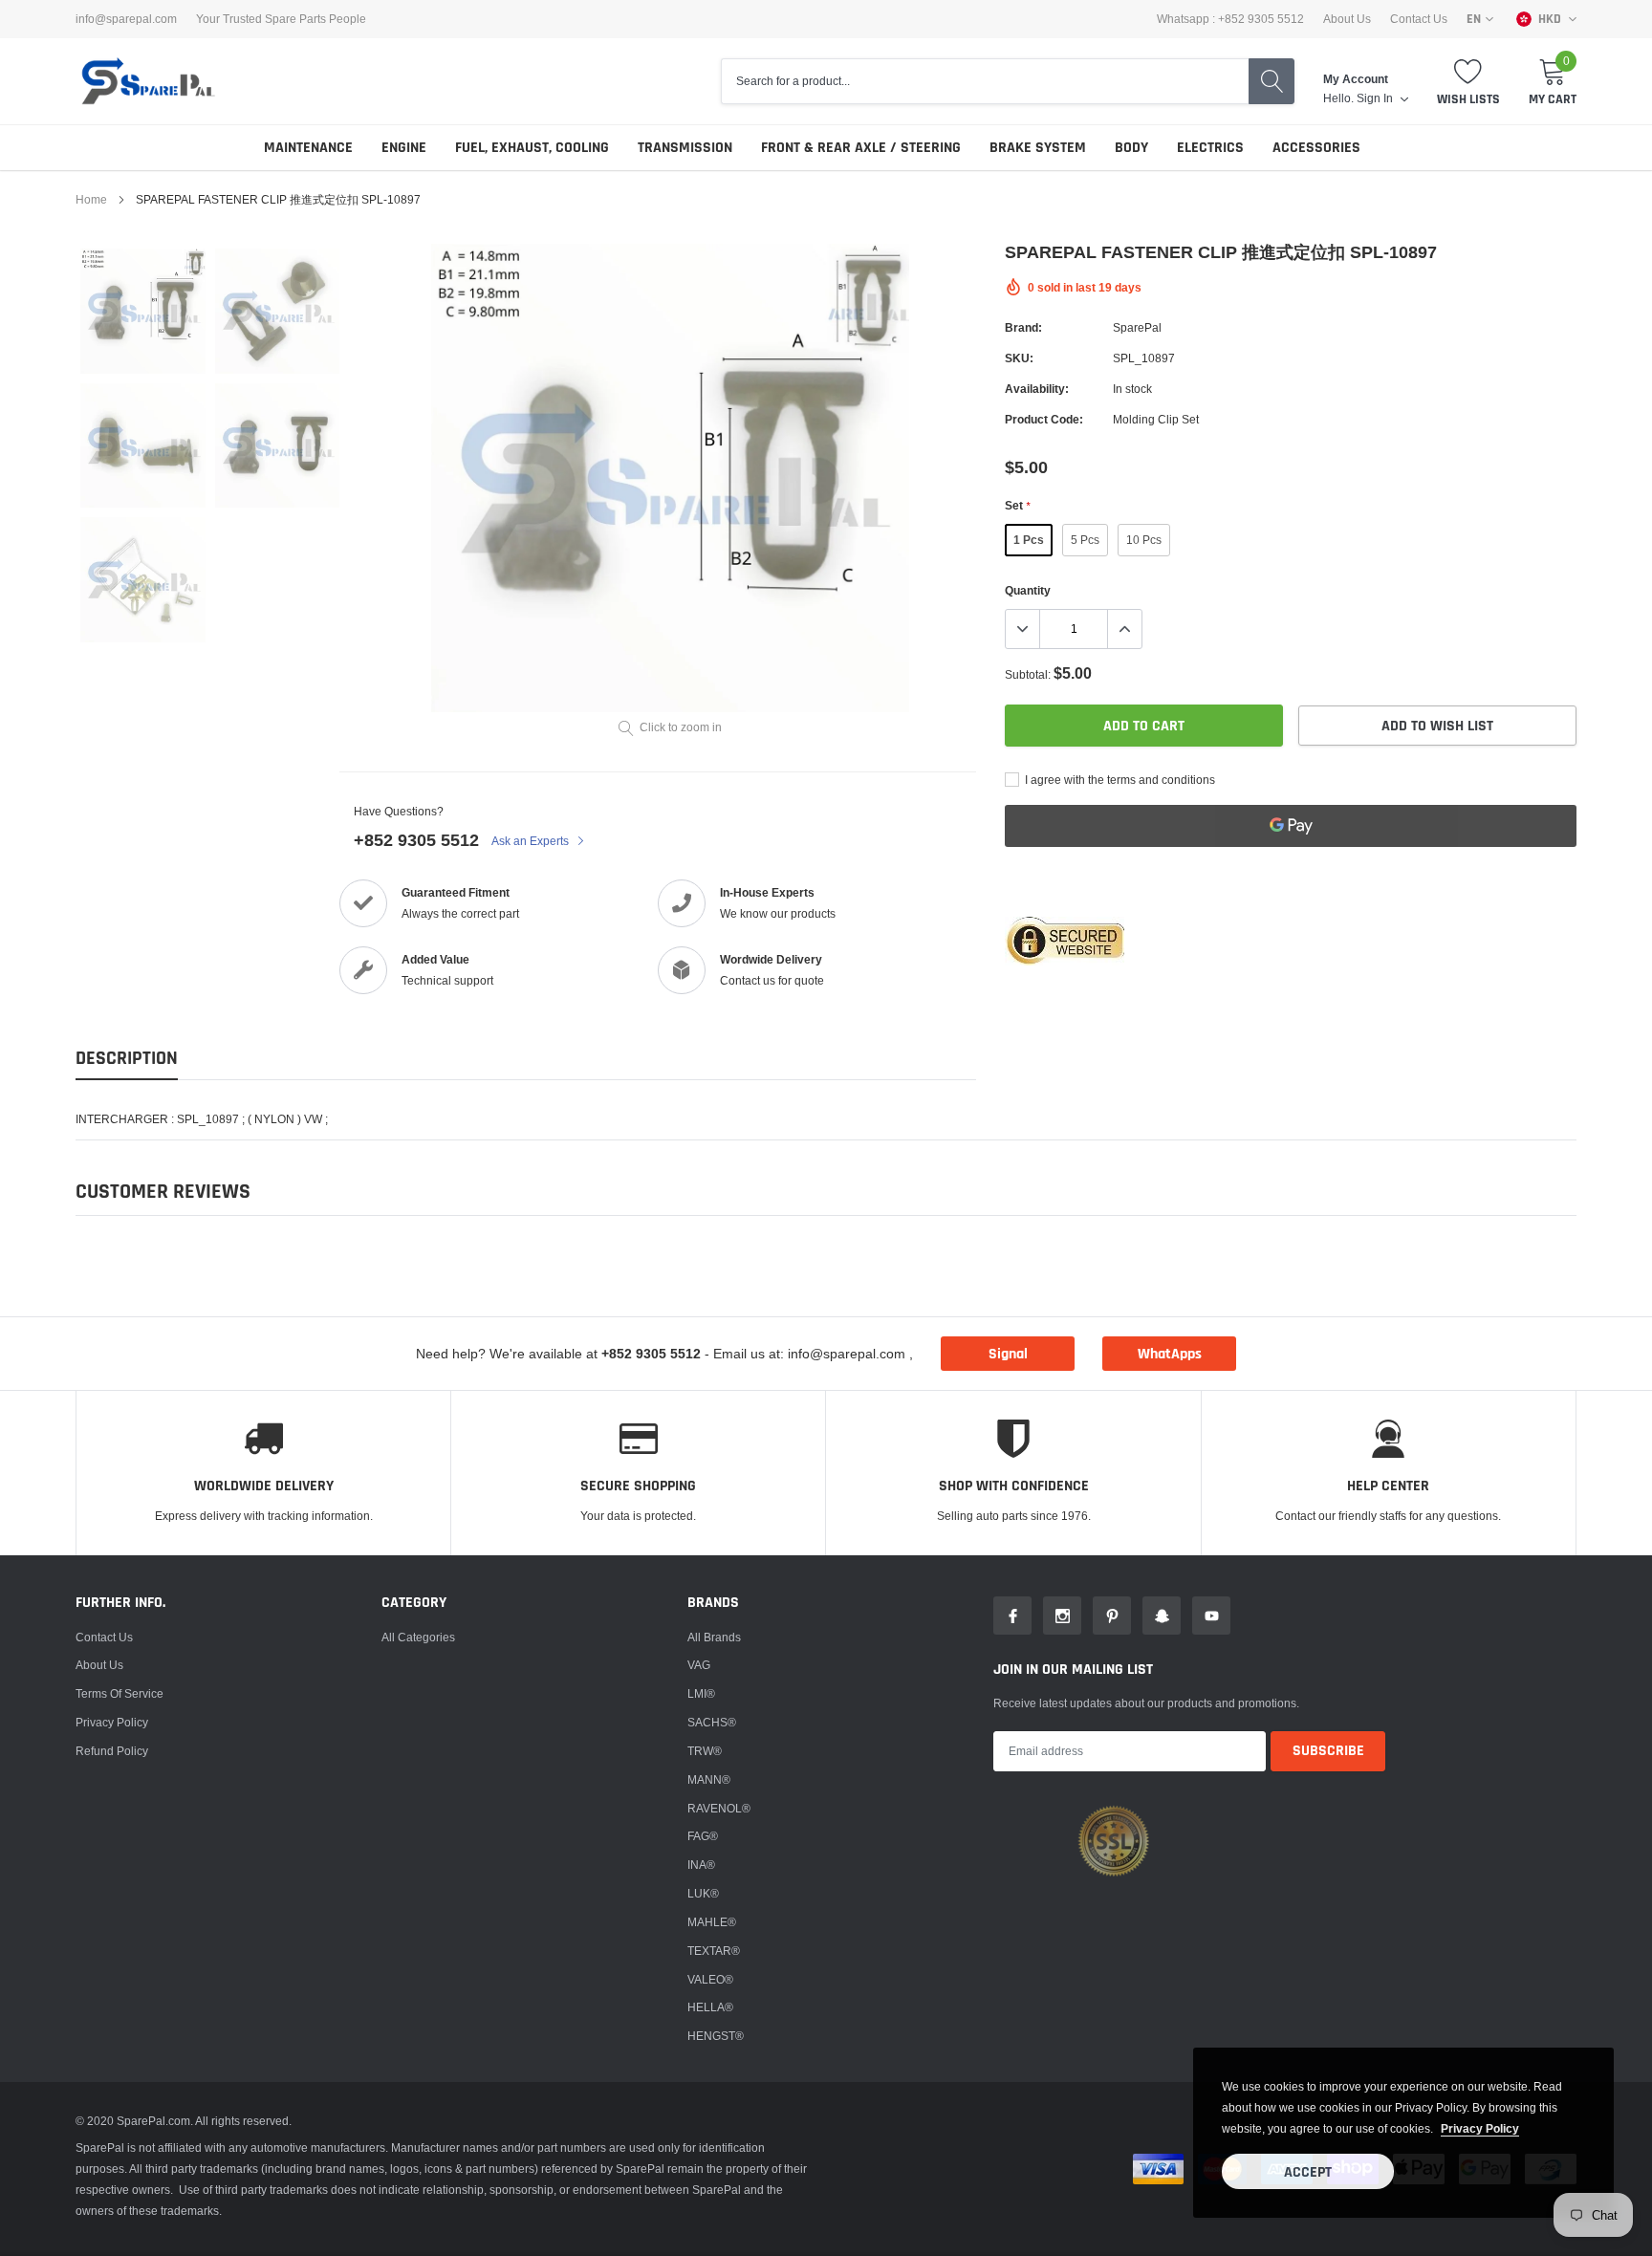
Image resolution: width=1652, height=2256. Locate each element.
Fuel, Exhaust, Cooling (532, 148)
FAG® (703, 1836)
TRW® (705, 1751)
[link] (143, 311)
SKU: (1019, 358)
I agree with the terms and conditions (1119, 780)
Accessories (1316, 148)
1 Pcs (1029, 540)
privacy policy (1480, 2128)
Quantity (1028, 590)
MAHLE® (712, 1922)
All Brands (714, 1637)
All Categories (418, 1637)
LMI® (701, 1693)
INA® (701, 1865)
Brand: (1023, 327)
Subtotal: (1028, 674)
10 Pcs (1144, 540)
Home (91, 199)
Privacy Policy (112, 1722)
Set (1017, 505)
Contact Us (1419, 19)
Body (1131, 148)
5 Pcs (1085, 540)
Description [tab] (127, 1059)
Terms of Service (120, 1693)
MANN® (709, 1779)
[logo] (147, 81)
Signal (1008, 1354)
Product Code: (1044, 419)
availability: (1037, 389)
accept (1308, 2172)
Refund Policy (112, 1751)
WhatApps (1170, 1354)
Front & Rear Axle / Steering (861, 148)
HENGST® (716, 2036)
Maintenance (308, 148)
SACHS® (712, 1722)
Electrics (1210, 148)
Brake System (1038, 148)
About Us (1347, 19)
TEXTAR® (714, 1951)
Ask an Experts (532, 841)
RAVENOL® (719, 1808)
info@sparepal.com (126, 19)
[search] (1272, 81)
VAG (699, 1665)
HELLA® (710, 2007)
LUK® (703, 1893)
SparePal (1137, 327)
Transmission (685, 148)
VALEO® (710, 1979)
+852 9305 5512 (416, 840)
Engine (404, 148)
